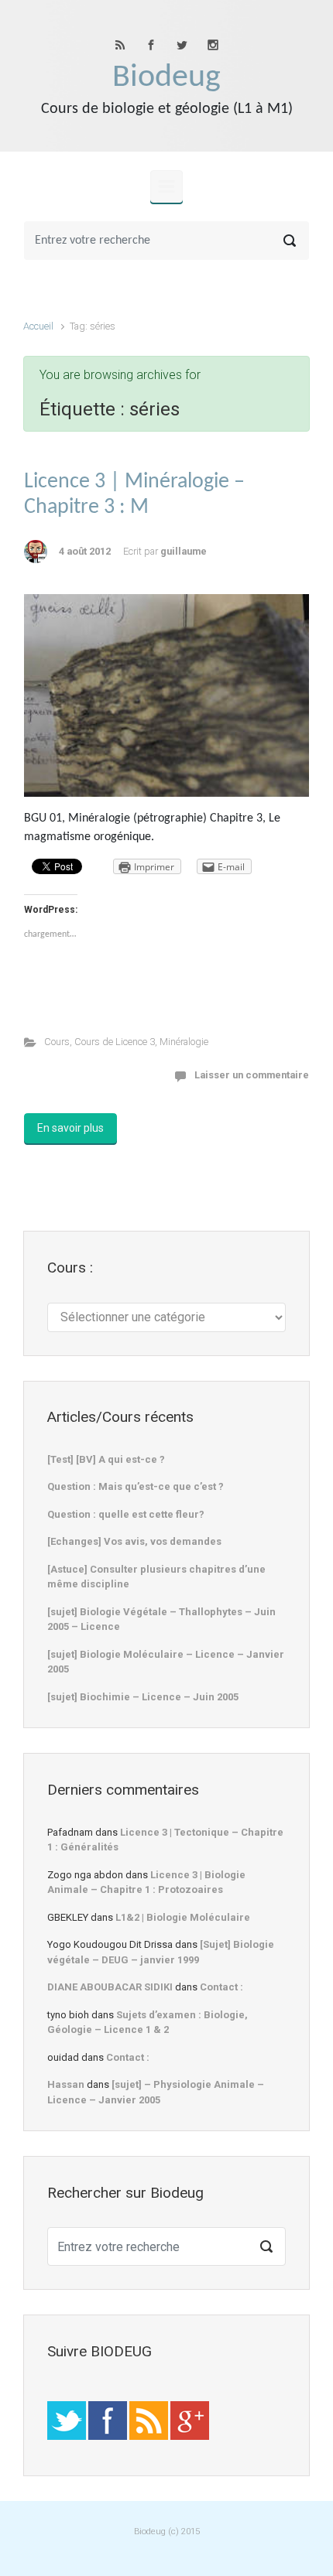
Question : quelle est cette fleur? (126, 1514)
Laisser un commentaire (252, 1075)
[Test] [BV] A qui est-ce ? (106, 1459)
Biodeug (166, 78)
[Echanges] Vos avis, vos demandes (134, 1541)
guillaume (184, 551)
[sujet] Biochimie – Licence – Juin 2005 (143, 1697)
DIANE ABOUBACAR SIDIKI (110, 1987)
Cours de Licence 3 (115, 1042)
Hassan (66, 2084)
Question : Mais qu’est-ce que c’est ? (136, 1486)
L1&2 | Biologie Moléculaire (183, 1917)
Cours (57, 1042)
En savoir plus (70, 1128)
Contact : (221, 1987)
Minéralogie (184, 1042)
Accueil (38, 326)
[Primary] (166, 186)
